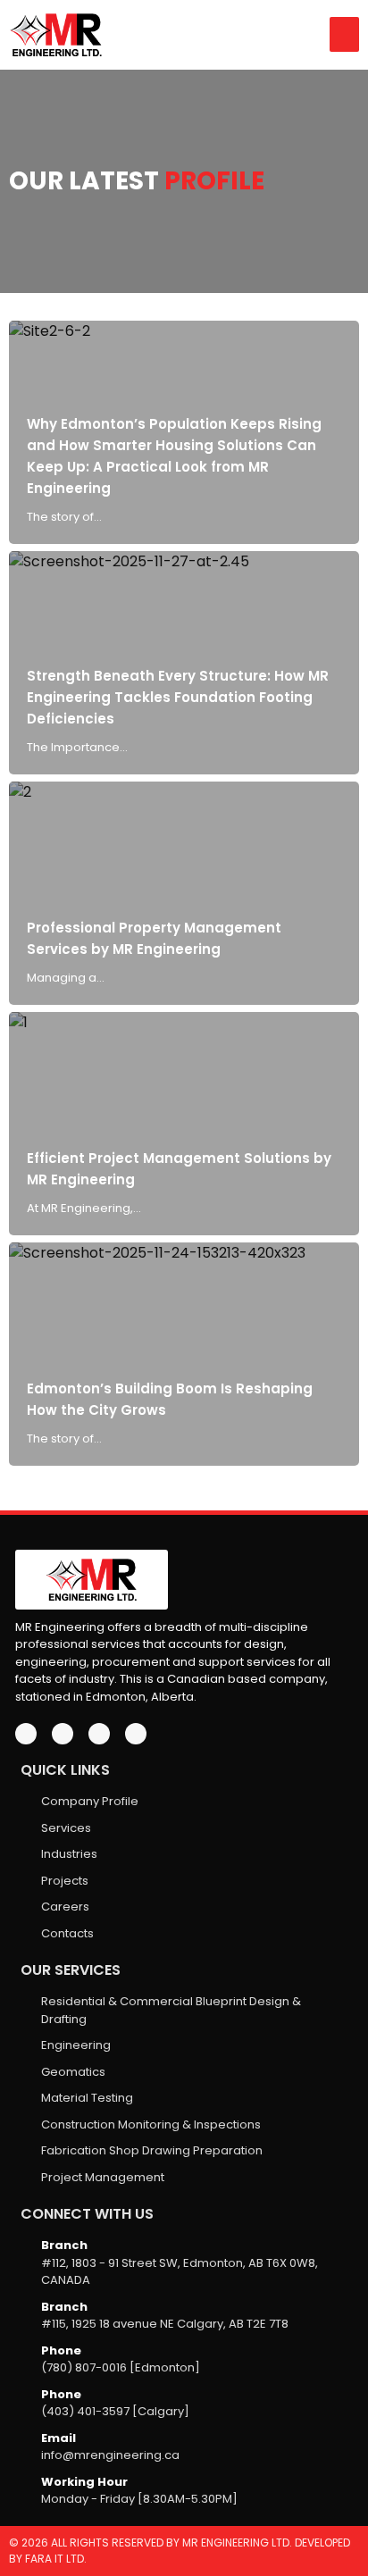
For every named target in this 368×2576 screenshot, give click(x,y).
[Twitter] (63, 1734)
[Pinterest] (136, 1734)
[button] (344, 34)
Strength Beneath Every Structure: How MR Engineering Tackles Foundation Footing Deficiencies (178, 697)
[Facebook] (26, 1734)
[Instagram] (99, 1734)
